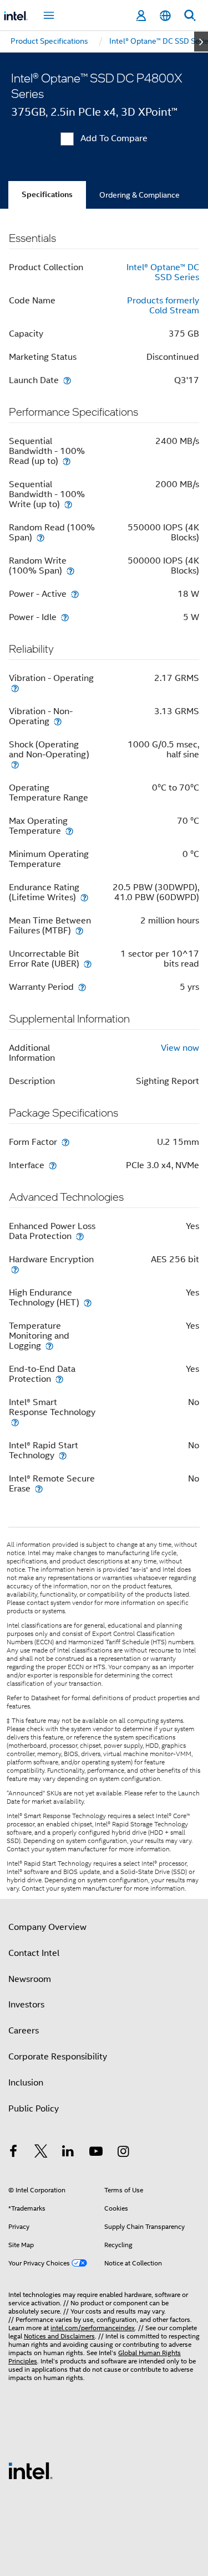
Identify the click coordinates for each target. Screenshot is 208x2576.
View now (180, 1048)
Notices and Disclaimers (59, 2336)
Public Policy (34, 2109)
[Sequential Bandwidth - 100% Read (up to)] (67, 461)
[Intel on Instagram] (123, 2153)
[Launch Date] (67, 380)
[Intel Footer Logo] (31, 2470)
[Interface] (53, 1165)
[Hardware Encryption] (15, 1269)
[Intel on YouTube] (96, 2153)
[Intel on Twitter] (41, 2153)
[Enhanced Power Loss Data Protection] (80, 1236)
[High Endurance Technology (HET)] (88, 1302)
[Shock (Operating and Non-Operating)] (15, 764)
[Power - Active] (75, 594)
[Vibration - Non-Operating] (58, 721)
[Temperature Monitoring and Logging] (49, 1346)
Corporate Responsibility (58, 2057)
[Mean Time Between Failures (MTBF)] (79, 930)
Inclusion (26, 2083)
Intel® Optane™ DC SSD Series (163, 272)
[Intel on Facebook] (13, 2153)
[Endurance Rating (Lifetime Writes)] (84, 897)
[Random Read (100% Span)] (40, 537)
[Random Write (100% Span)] (70, 571)
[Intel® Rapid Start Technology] (63, 1455)
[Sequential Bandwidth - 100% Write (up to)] (68, 504)
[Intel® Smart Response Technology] (15, 1422)
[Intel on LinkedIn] (68, 2153)
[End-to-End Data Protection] (59, 1379)
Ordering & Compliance (139, 195)
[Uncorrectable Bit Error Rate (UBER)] (88, 964)
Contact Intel (34, 1953)
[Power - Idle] (65, 617)
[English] (165, 16)
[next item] (201, 42)
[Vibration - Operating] (15, 688)
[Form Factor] (65, 1142)
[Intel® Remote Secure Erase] (39, 1488)
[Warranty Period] (82, 987)
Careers (24, 2031)
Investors (26, 2005)
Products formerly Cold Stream (163, 306)
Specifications (47, 195)
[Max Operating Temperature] (69, 831)
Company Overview (47, 1927)
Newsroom (30, 1979)
